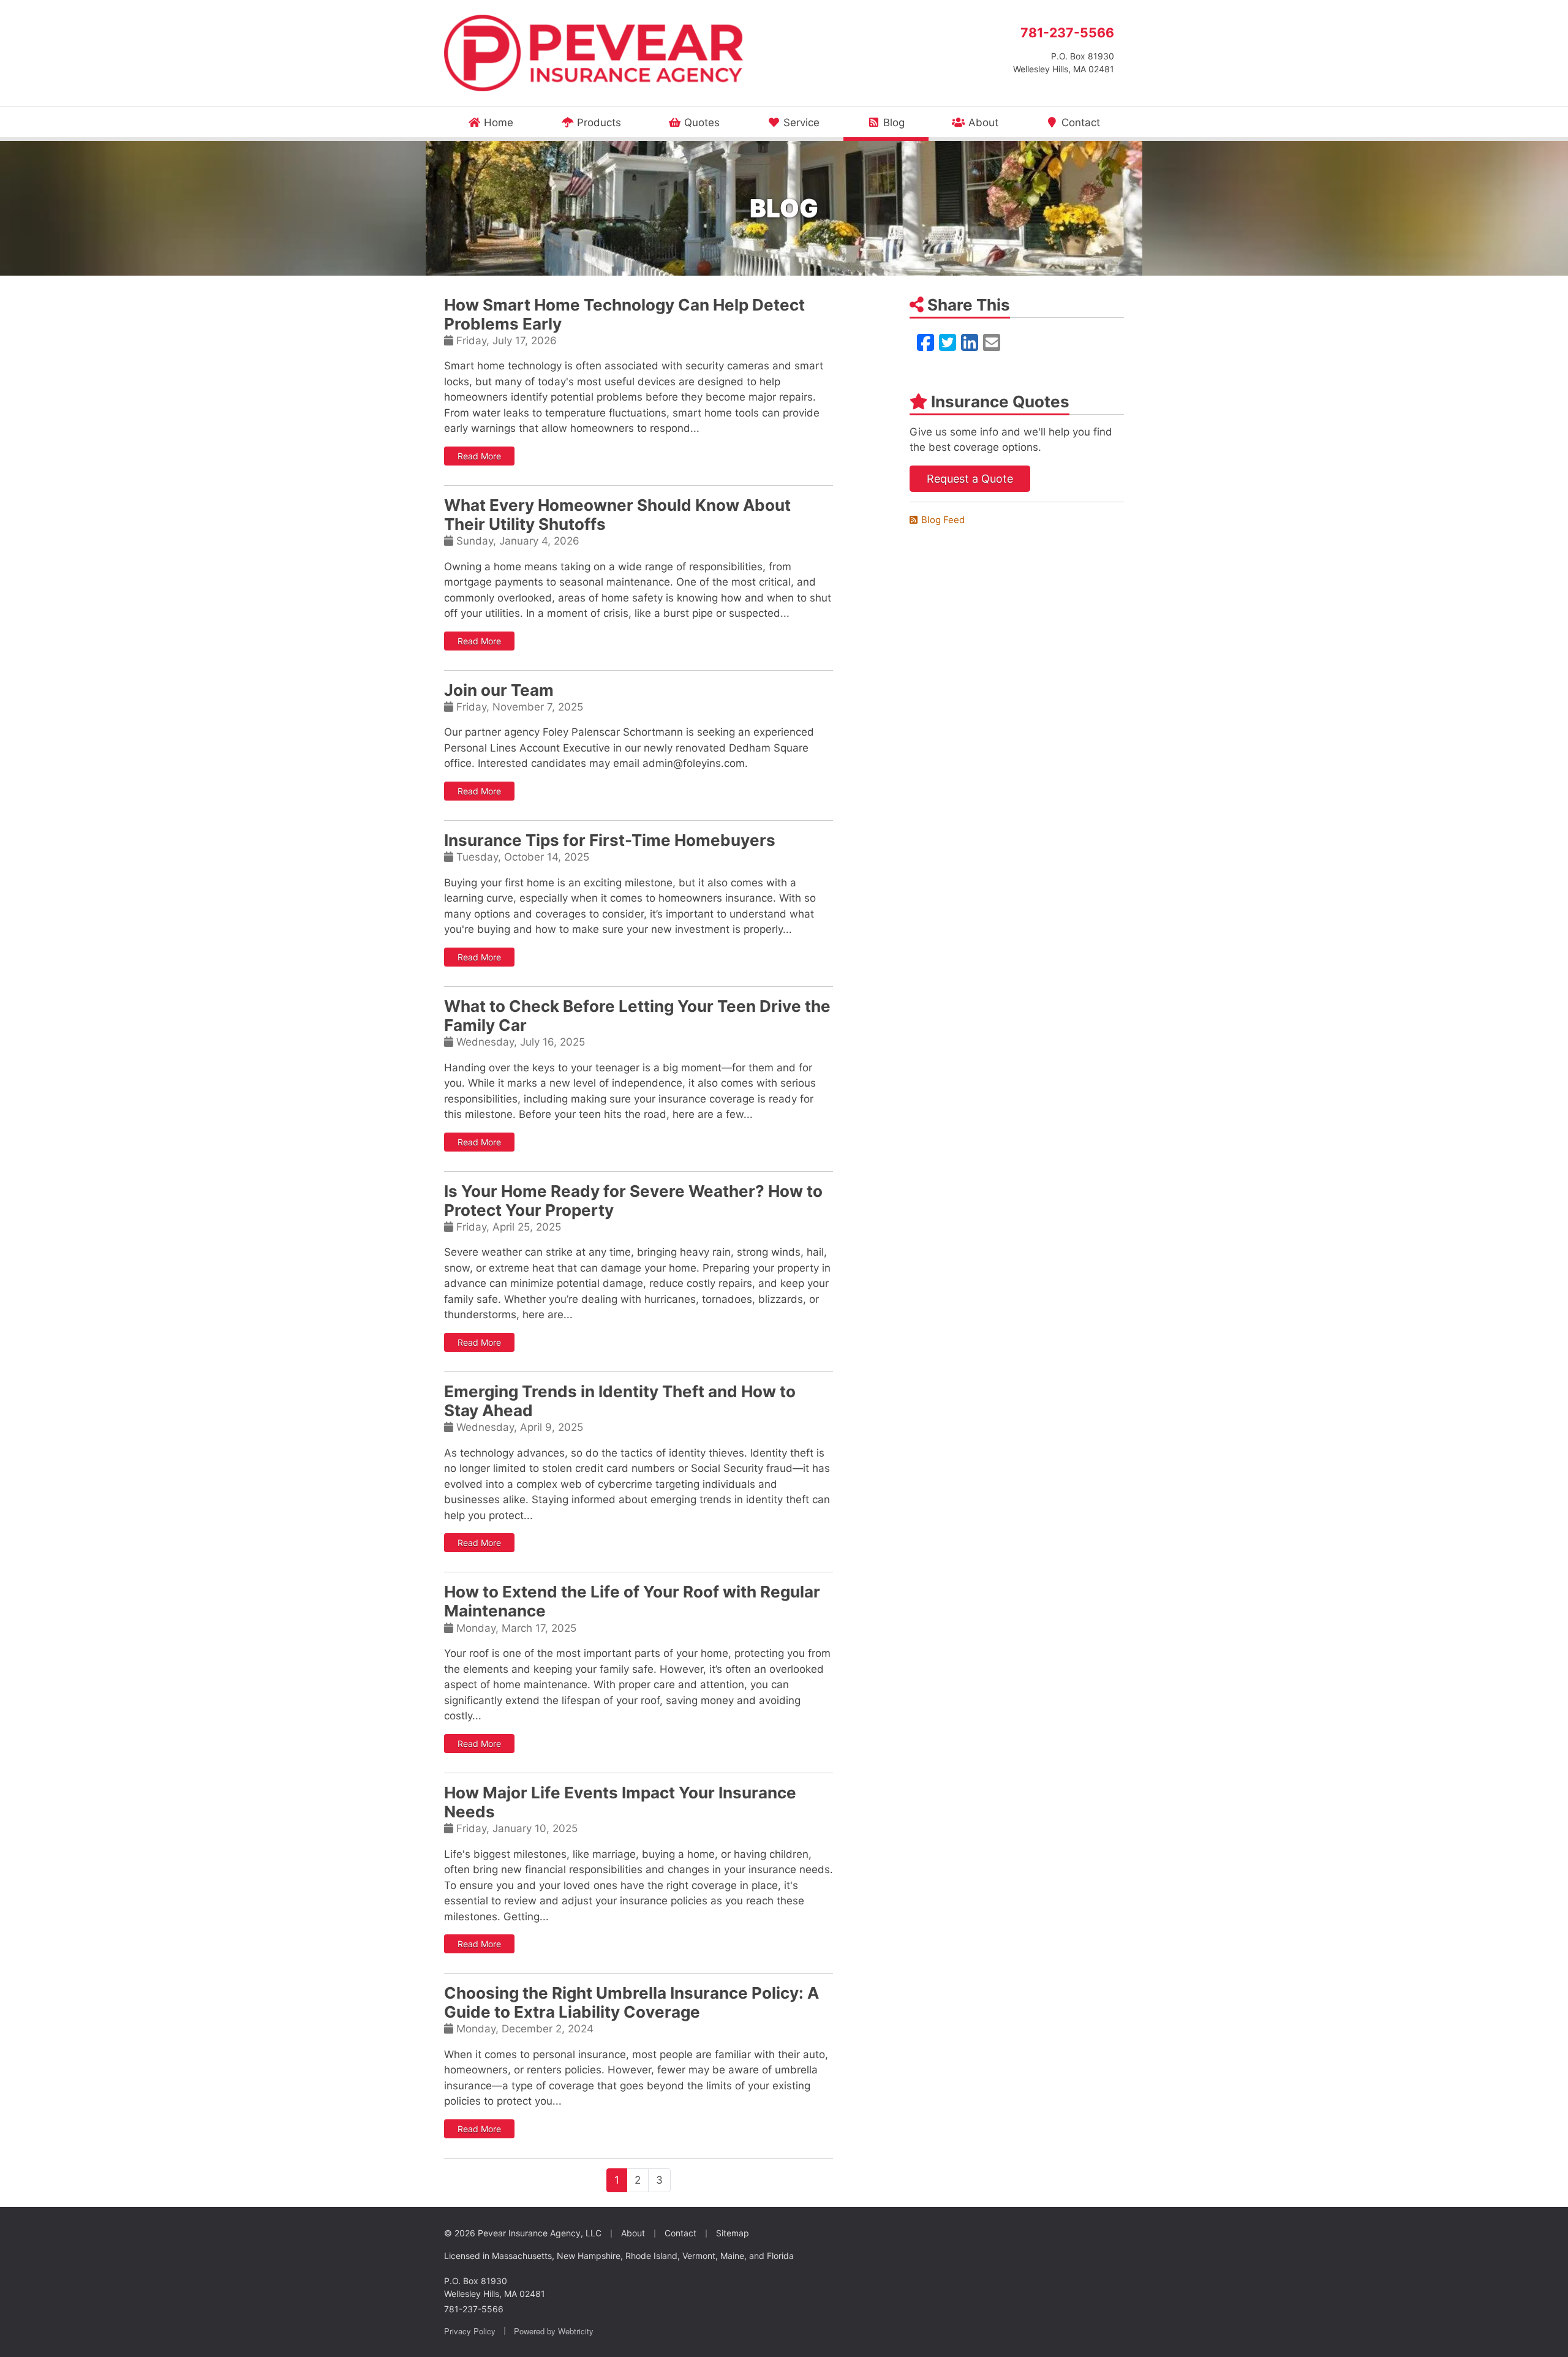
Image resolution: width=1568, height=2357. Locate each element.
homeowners (476, 2070)
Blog (904, 122)
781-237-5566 (1067, 32)
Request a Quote (970, 479)
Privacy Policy (470, 2331)
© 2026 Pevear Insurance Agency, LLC (523, 2233)
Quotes (700, 123)
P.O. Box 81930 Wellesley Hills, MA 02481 (495, 2287)
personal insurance (579, 2054)
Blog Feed (943, 520)
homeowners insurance (716, 898)
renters (544, 2070)
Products (597, 123)
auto (814, 2054)
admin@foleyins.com (694, 763)
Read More (486, 456)
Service (800, 123)
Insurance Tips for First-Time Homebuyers (610, 840)
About (982, 123)
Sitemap (733, 2233)
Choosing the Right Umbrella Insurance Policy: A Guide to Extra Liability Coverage (631, 2002)
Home (497, 123)
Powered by (554, 2331)
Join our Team (499, 690)
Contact (1079, 123)
